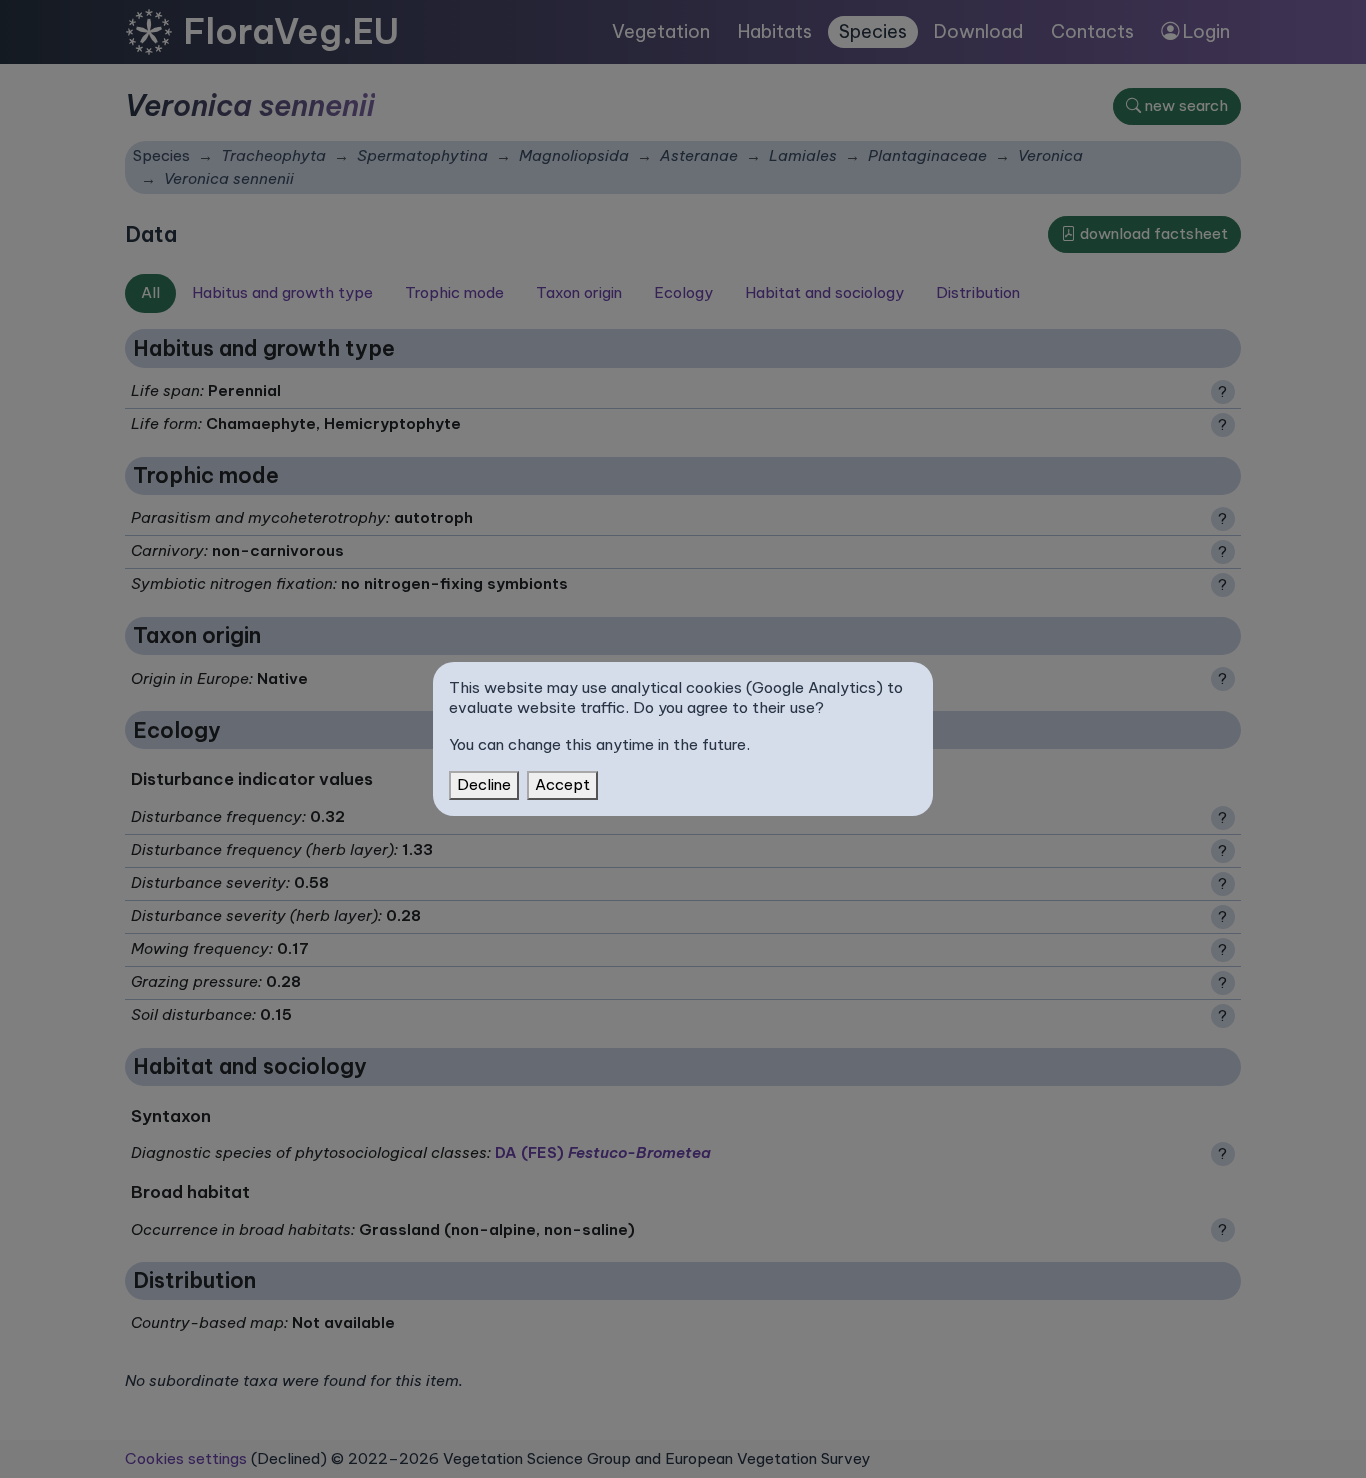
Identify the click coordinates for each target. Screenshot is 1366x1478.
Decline (484, 784)
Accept (562, 784)
